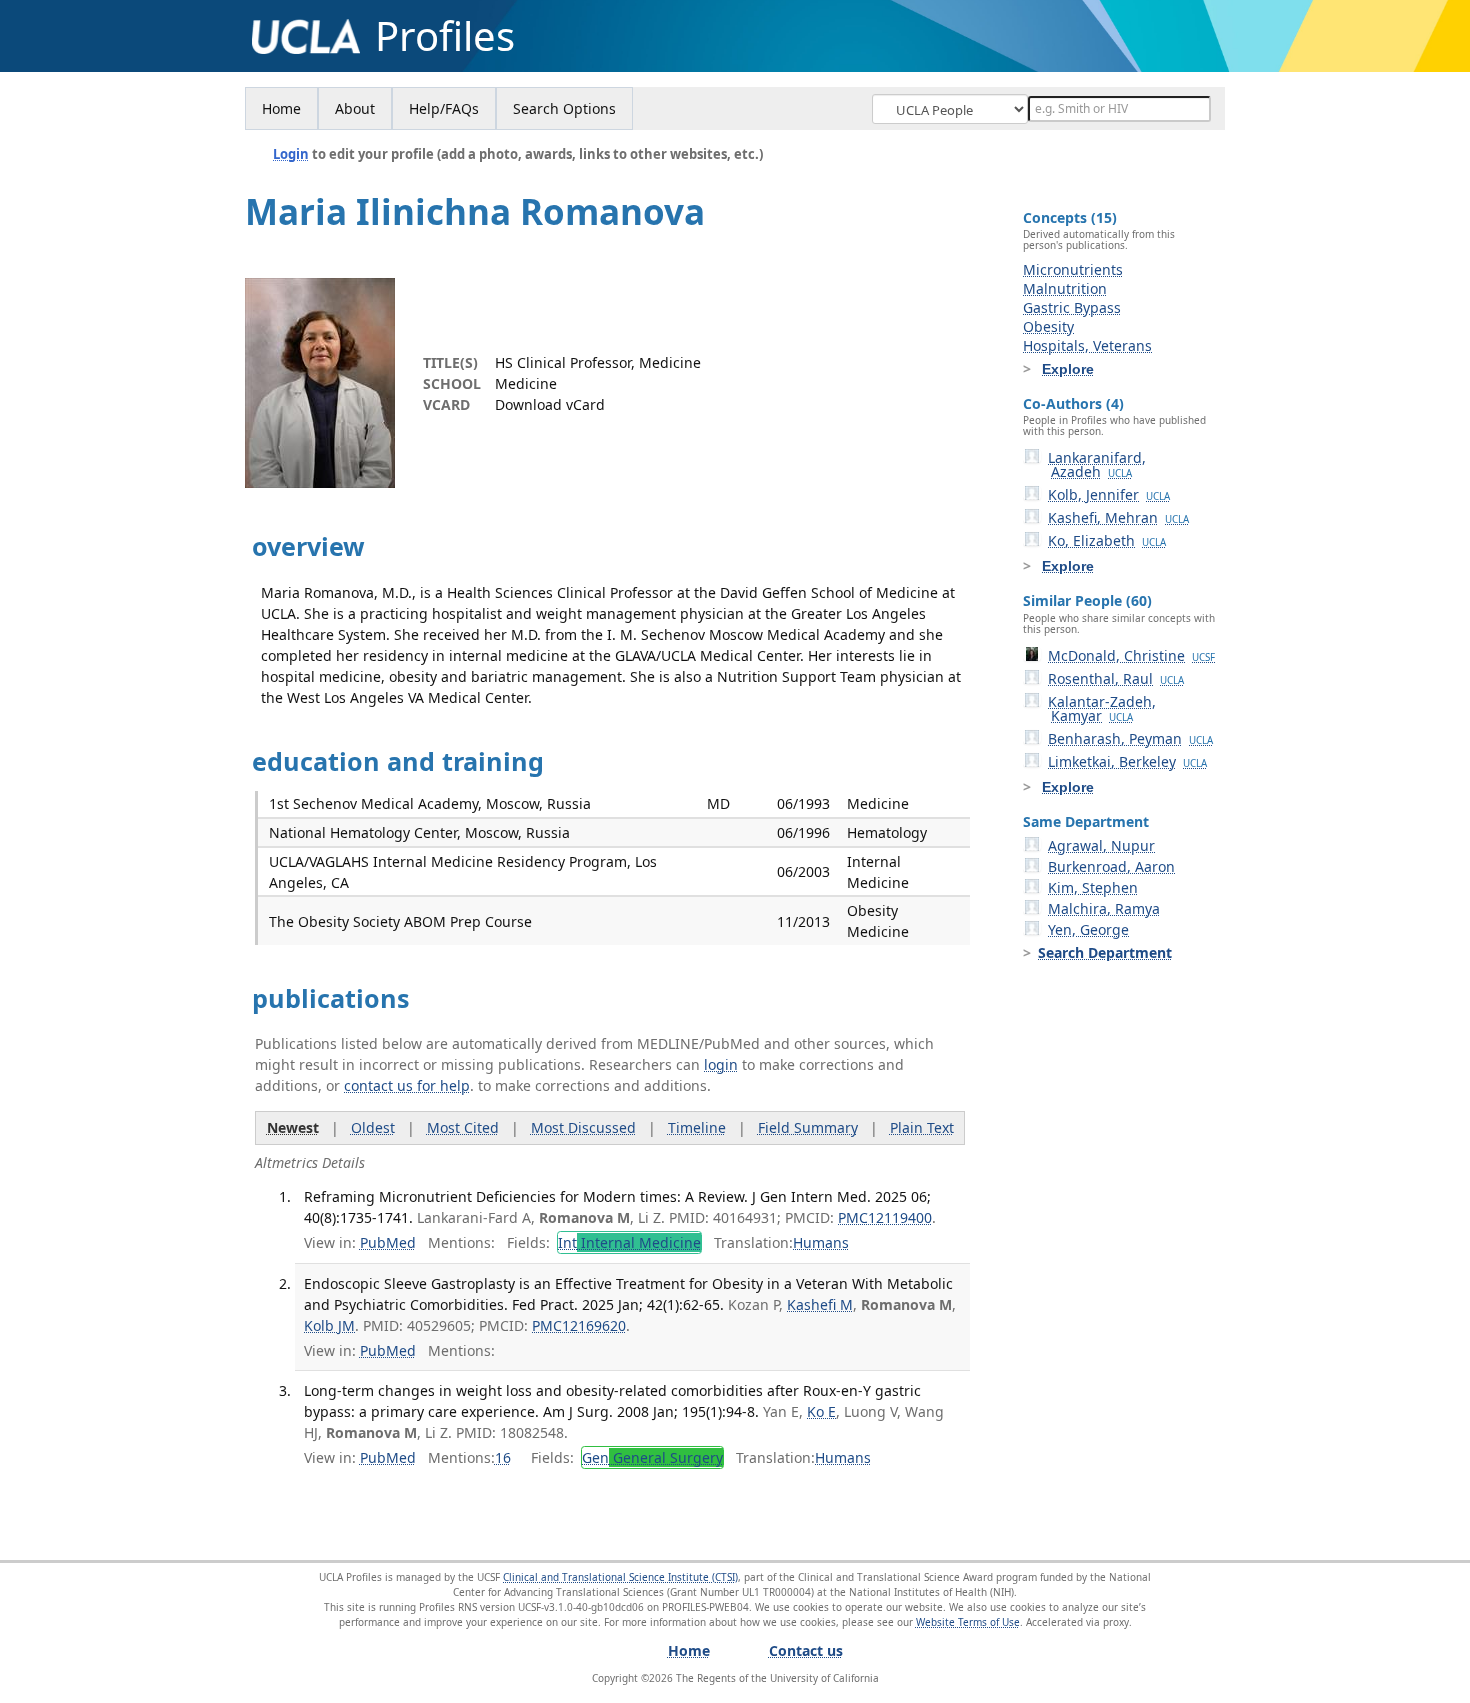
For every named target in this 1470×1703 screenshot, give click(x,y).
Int (629, 1242)
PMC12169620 (579, 1325)
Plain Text (922, 1127)
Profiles (445, 36)
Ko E (821, 1411)
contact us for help (407, 1085)
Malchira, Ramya (1104, 908)
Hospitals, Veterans (1087, 345)
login (721, 1064)
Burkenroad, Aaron (1111, 866)
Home (281, 108)
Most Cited (463, 1127)
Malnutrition (1065, 288)
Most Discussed (583, 1127)
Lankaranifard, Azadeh (1097, 464)
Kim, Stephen (1093, 887)
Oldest (373, 1127)
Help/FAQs (444, 108)
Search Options (564, 108)
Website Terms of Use (968, 1622)
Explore (1068, 369)
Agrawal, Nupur (1101, 845)
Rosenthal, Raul (1116, 678)
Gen (652, 1457)
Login (291, 154)
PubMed (388, 1242)
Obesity (1048, 326)
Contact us (806, 1650)
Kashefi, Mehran (1118, 517)
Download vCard (550, 404)
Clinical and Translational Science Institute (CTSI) (620, 1577)
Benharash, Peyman (1130, 738)
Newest (293, 1127)
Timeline (697, 1127)
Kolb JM (329, 1325)
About (355, 108)
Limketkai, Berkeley (1127, 761)
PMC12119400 (885, 1217)
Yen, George (1088, 929)
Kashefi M (820, 1304)
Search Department (1105, 952)
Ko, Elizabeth (1107, 540)
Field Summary (808, 1127)
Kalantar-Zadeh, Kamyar (1102, 708)
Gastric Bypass (1072, 307)
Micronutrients (1073, 269)
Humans (821, 1242)
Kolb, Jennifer (1109, 494)
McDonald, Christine (1131, 655)
